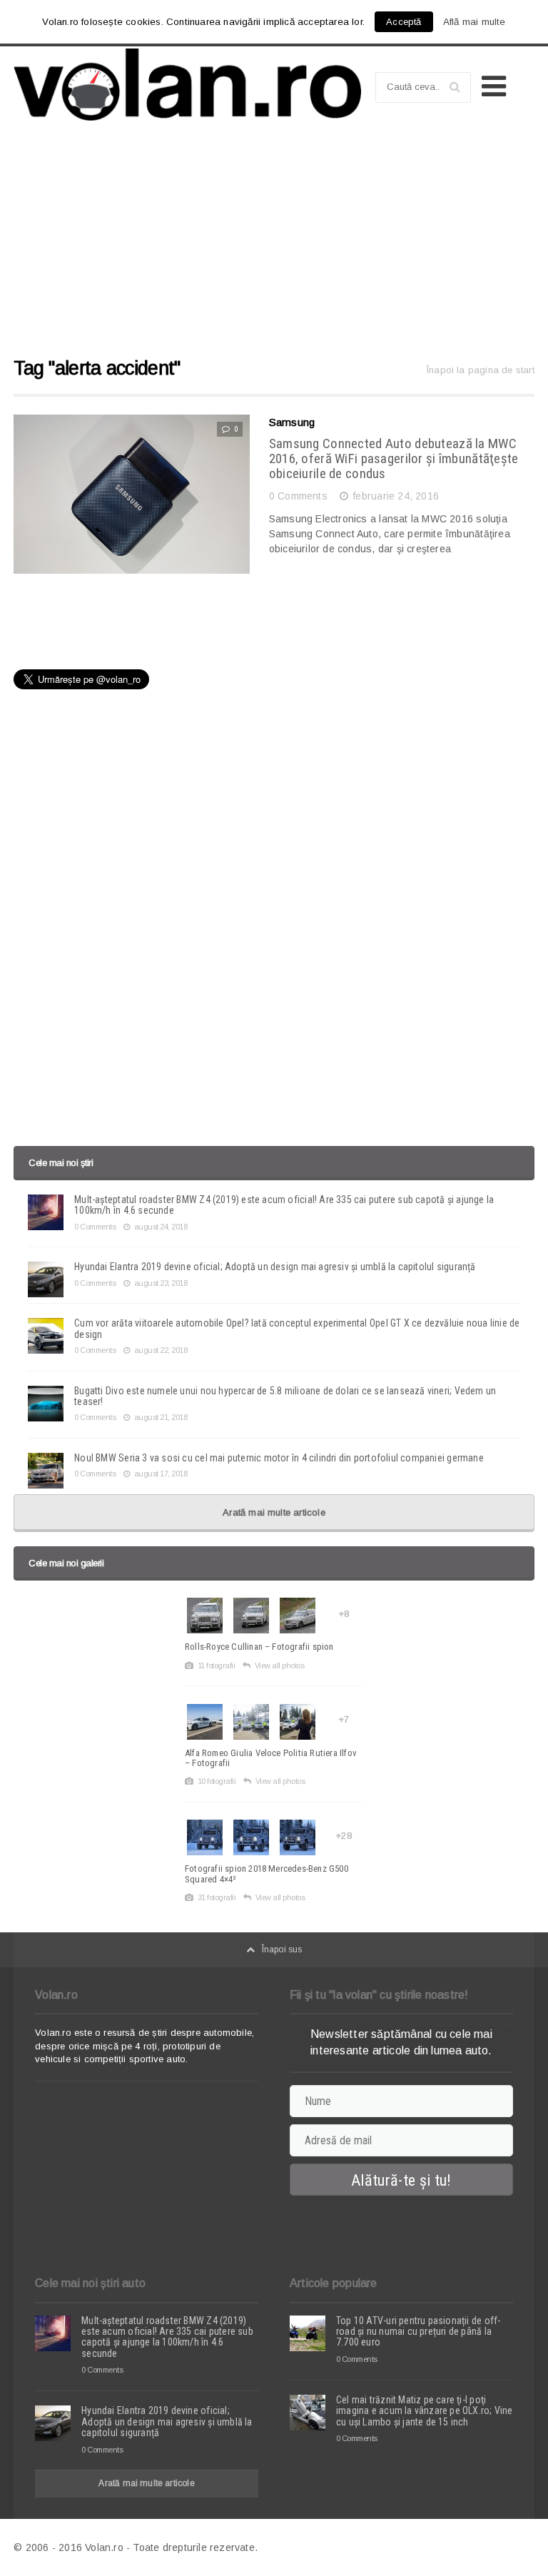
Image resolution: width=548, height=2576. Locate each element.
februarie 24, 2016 (396, 496)
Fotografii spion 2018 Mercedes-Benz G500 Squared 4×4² (267, 1873)
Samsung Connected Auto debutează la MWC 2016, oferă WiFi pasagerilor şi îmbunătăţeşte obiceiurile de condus (394, 458)
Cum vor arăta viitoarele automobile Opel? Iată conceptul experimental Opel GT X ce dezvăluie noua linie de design (297, 1328)
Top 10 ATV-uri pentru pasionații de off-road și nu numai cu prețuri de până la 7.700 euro (418, 2332)
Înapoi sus (282, 1949)
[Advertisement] (274, 245)
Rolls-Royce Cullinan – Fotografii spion (259, 1647)
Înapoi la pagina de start (481, 370)
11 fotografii (216, 1665)
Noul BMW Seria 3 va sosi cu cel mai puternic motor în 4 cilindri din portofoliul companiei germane (279, 1458)
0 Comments (298, 496)
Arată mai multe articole (274, 1512)
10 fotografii (217, 1781)
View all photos (279, 1665)
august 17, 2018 (161, 1474)
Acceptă (404, 22)
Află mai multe (475, 22)
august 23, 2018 (161, 1283)
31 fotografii (217, 1897)
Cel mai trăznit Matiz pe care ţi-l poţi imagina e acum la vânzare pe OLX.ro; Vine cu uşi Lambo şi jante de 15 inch (425, 2411)
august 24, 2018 (161, 1227)
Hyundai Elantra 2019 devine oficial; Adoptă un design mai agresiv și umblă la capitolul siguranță (275, 1267)
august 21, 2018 (161, 1417)
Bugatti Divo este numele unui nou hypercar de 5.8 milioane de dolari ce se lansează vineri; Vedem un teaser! (285, 1396)
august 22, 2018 (161, 1350)
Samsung (292, 422)
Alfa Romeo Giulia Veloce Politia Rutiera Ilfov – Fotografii (271, 1758)
